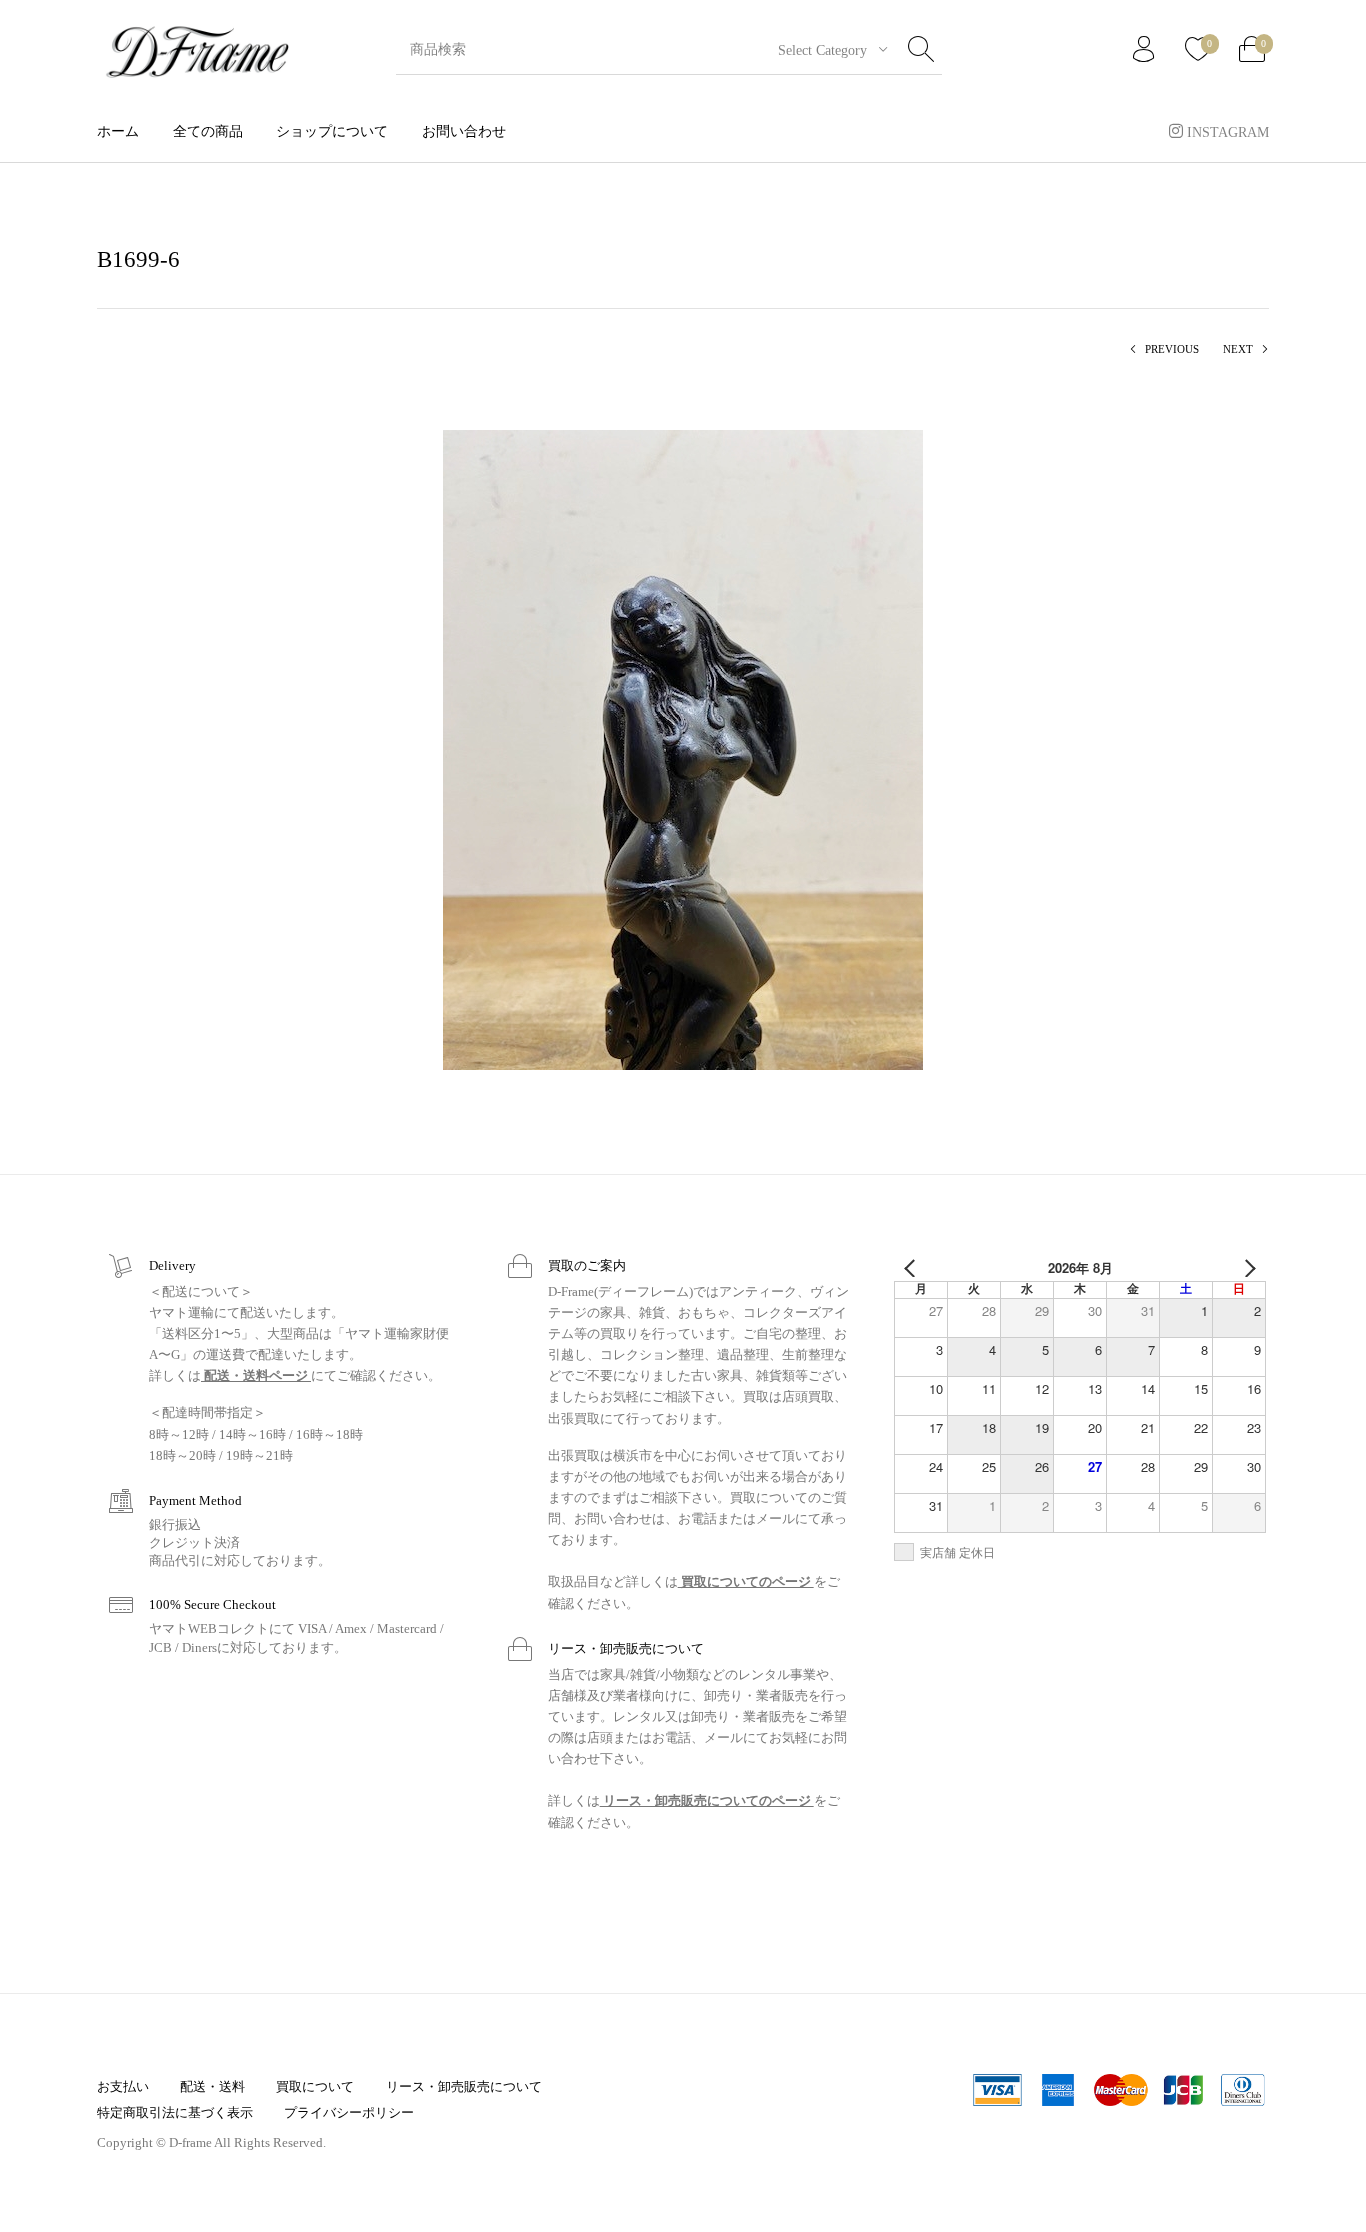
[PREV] (913, 1268)
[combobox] (825, 49)
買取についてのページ (746, 1581)
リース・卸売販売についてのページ (707, 1800)
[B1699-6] (683, 748)
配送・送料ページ (256, 1375)
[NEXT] (1247, 1268)
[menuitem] (118, 131)
